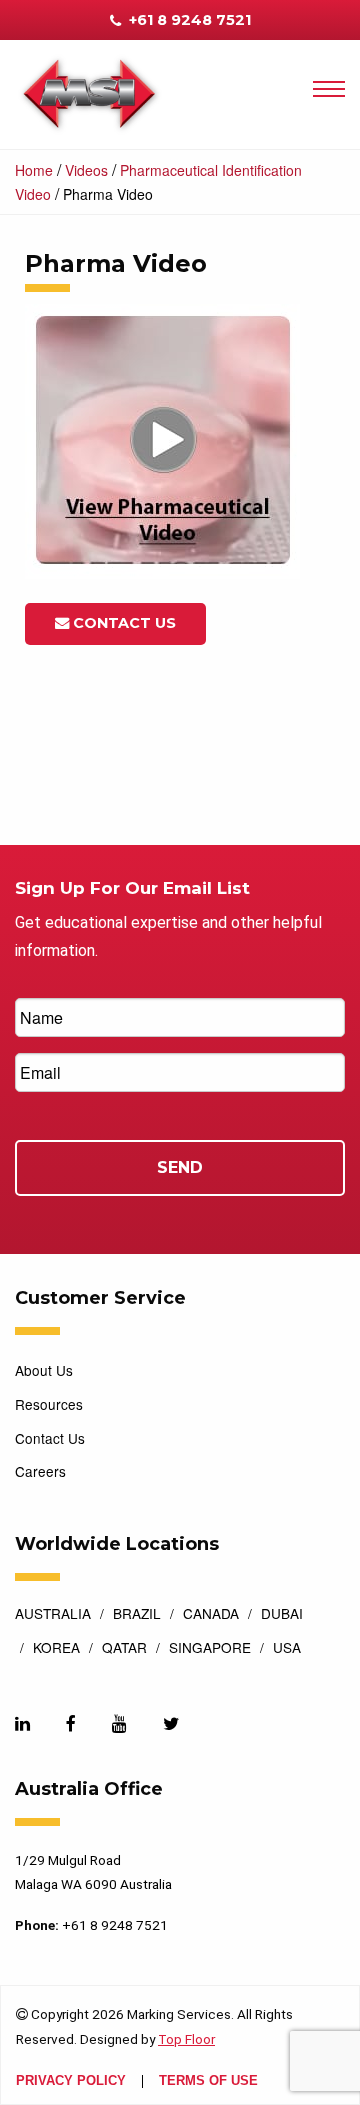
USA (287, 1649)
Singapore (210, 1649)
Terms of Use (208, 2081)
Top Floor (186, 2039)
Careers (40, 1471)
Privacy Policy (71, 2081)
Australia (53, 1615)
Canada (211, 1615)
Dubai (282, 1615)
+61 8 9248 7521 (188, 20)
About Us (44, 1370)
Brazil (137, 1615)
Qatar (124, 1649)
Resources (49, 1404)
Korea (56, 1649)
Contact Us (122, 623)
